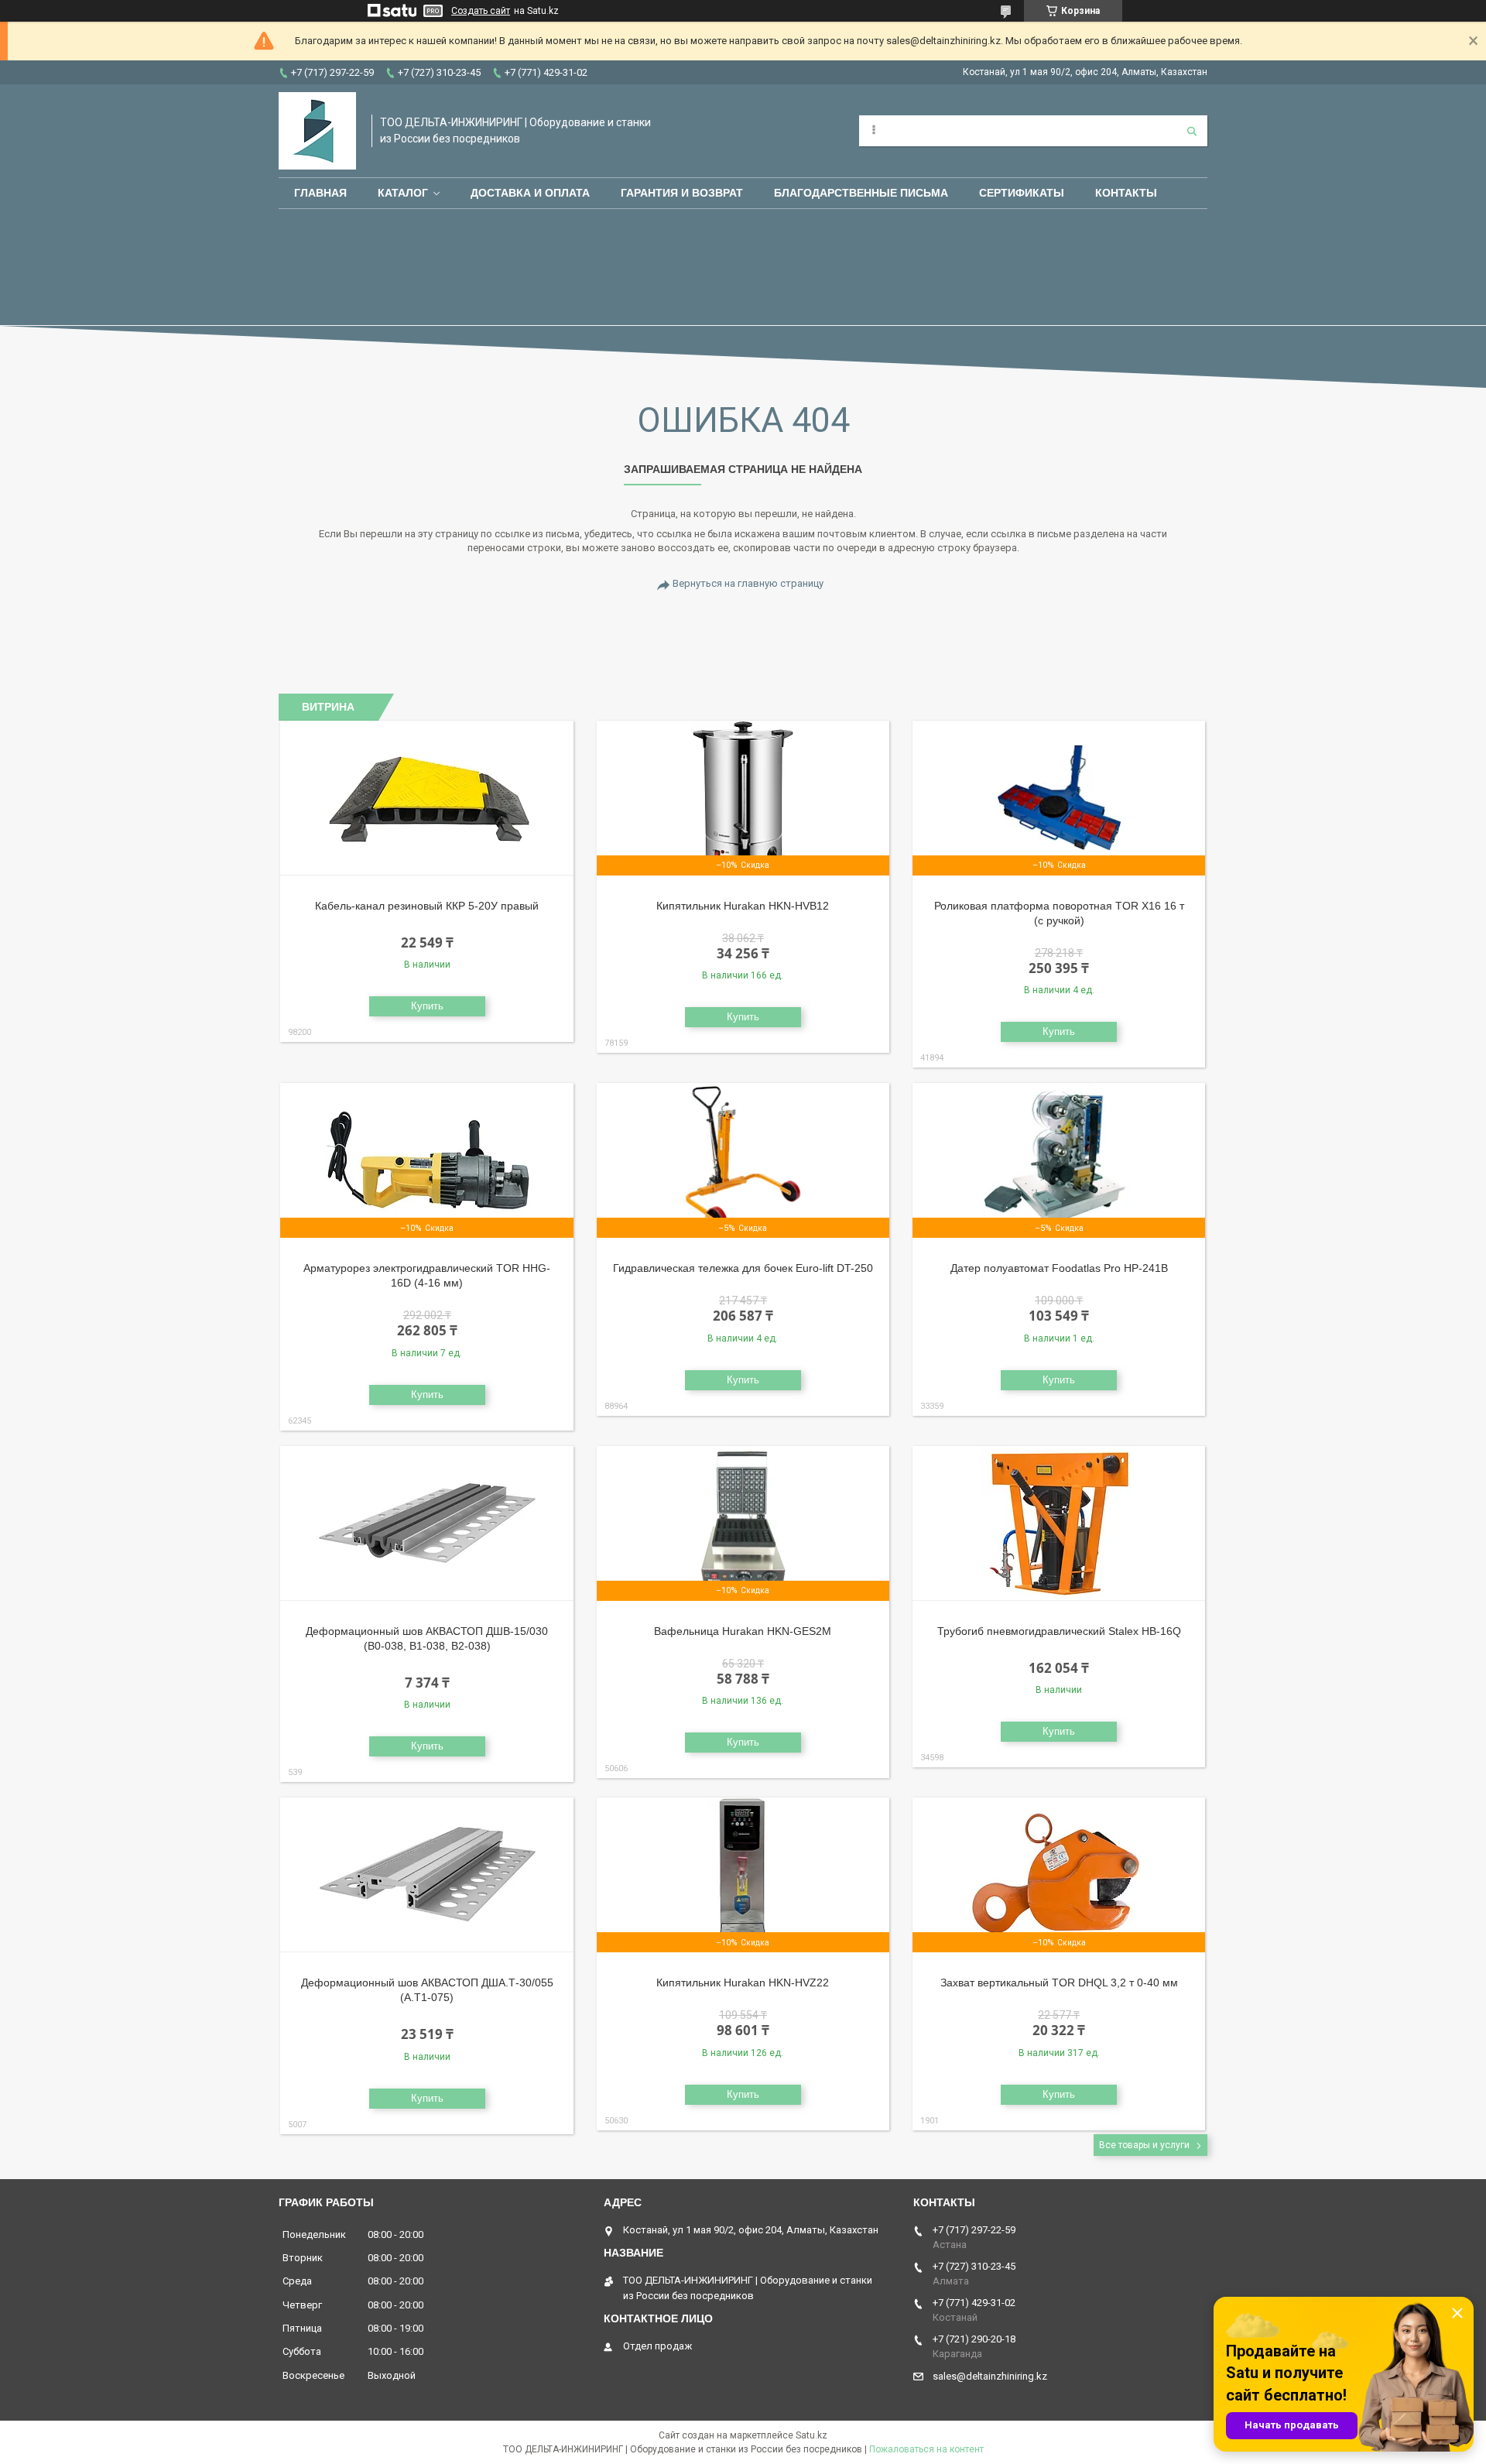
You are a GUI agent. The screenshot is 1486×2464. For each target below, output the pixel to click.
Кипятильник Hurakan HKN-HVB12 (743, 906)
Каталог (403, 193)
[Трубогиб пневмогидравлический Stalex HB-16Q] (1059, 1523)
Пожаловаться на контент (926, 2449)
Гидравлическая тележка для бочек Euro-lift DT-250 (743, 1268)
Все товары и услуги (1144, 2145)
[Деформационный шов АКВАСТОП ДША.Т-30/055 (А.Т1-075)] (427, 1875)
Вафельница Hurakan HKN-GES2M (743, 1631)
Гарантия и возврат (682, 193)
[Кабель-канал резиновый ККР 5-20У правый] (427, 798)
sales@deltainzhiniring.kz (990, 2376)
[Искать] (1192, 131)
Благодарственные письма (861, 193)
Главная (320, 193)
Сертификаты (1022, 193)
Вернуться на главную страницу (748, 583)
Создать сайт (481, 11)
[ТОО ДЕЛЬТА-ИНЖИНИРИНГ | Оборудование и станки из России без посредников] (317, 131)
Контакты (1126, 193)
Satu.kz (811, 2435)
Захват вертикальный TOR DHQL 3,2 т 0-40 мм (1059, 1983)
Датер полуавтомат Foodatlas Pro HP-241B (1059, 1268)
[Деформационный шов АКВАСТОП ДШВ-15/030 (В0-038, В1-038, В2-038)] (427, 1523)
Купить (427, 1006)
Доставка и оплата (530, 193)
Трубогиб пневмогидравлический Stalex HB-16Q (1059, 1631)
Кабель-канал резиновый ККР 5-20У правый (427, 906)
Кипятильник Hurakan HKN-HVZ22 (743, 1983)
